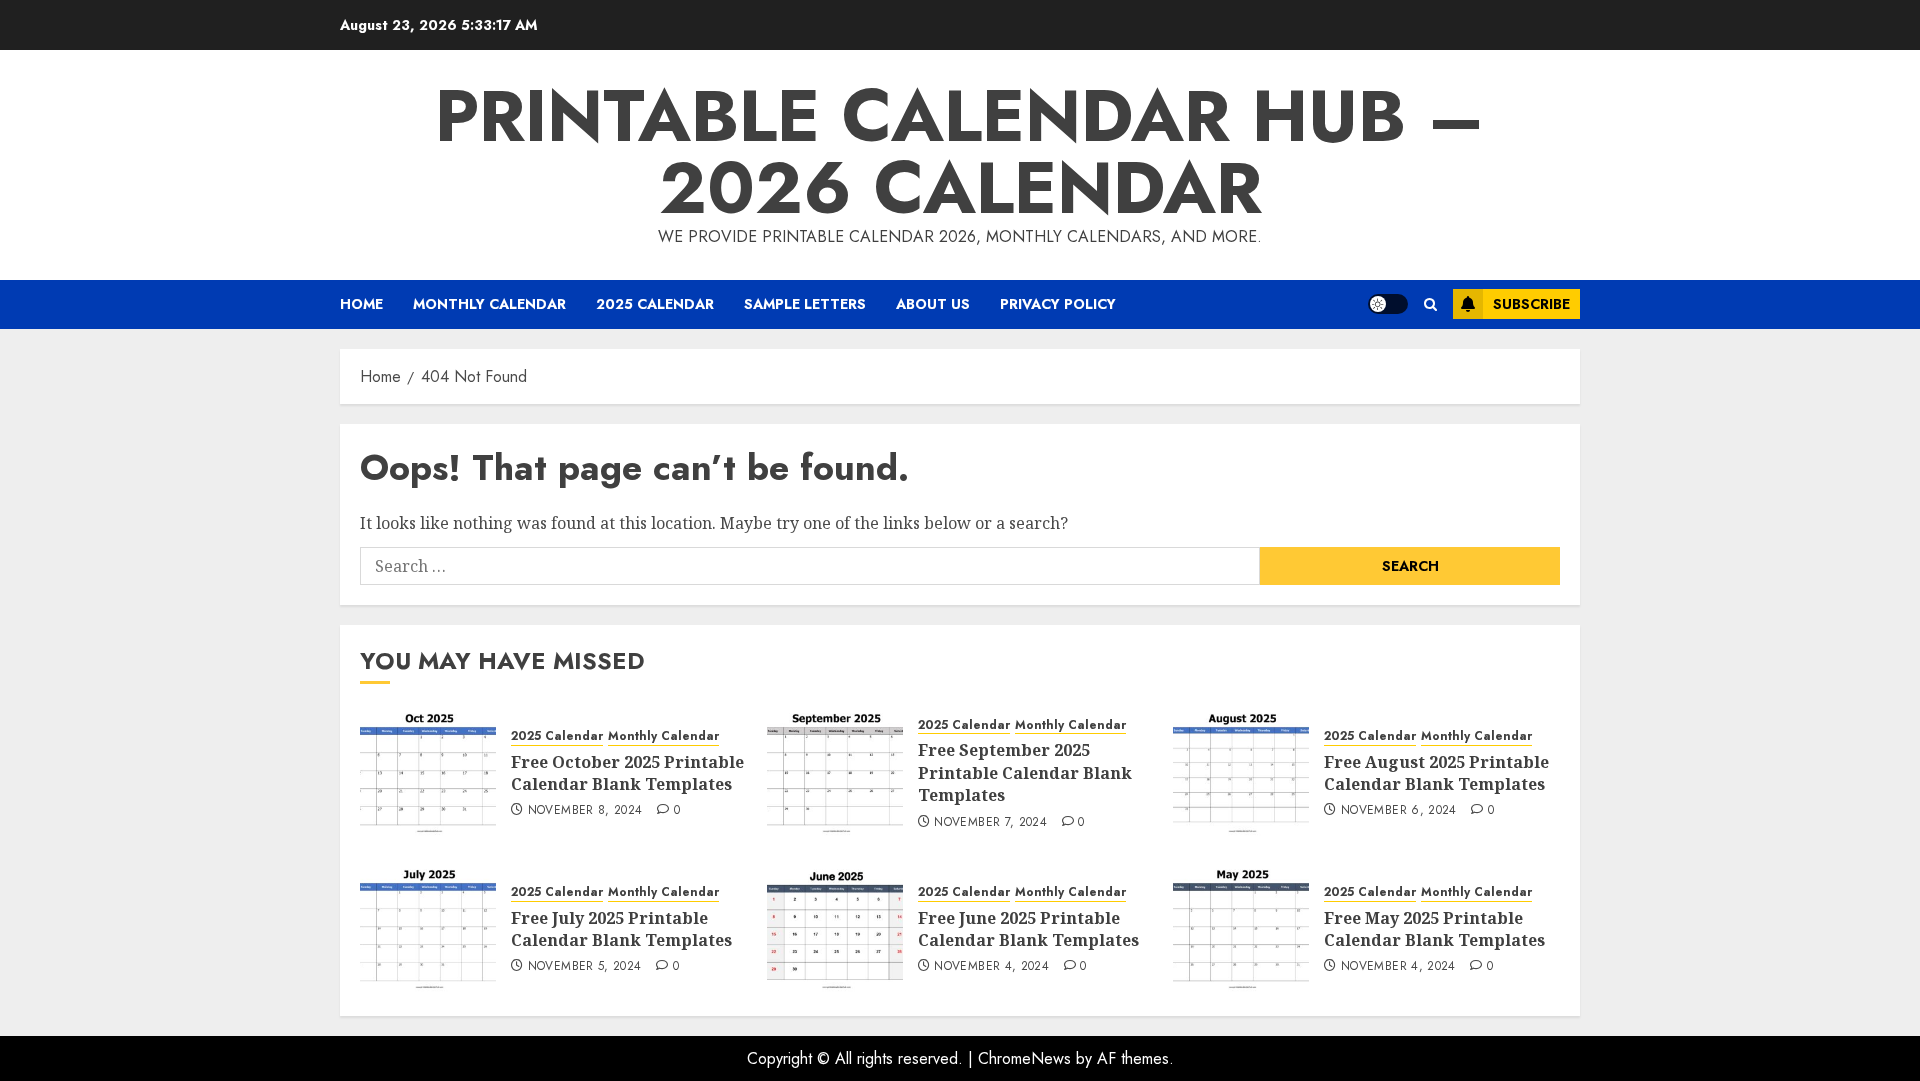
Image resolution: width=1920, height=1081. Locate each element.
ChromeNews (1024, 1058)
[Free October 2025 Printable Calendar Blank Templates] (428, 772)
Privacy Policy (1058, 304)
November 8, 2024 (585, 811)
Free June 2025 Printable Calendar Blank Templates (1028, 929)
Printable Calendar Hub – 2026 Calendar (960, 152)
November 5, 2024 (585, 967)
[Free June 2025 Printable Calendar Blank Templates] (835, 928)
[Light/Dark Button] (1388, 304)
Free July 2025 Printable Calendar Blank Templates (621, 929)
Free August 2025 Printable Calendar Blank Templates (1436, 773)
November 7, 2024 (990, 823)
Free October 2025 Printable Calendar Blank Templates (627, 773)
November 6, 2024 (1399, 811)
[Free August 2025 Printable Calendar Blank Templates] (1241, 772)
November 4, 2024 (991, 967)
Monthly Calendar (489, 304)
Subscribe (1531, 304)
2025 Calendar (655, 304)
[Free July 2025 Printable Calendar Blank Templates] (428, 928)
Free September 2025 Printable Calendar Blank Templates (1025, 772)
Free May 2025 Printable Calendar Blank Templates (1434, 929)
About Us (933, 304)
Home (361, 304)
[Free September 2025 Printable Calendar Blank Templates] (835, 772)
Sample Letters (805, 304)
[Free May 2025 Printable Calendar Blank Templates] (1241, 928)
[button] (1430, 304)
